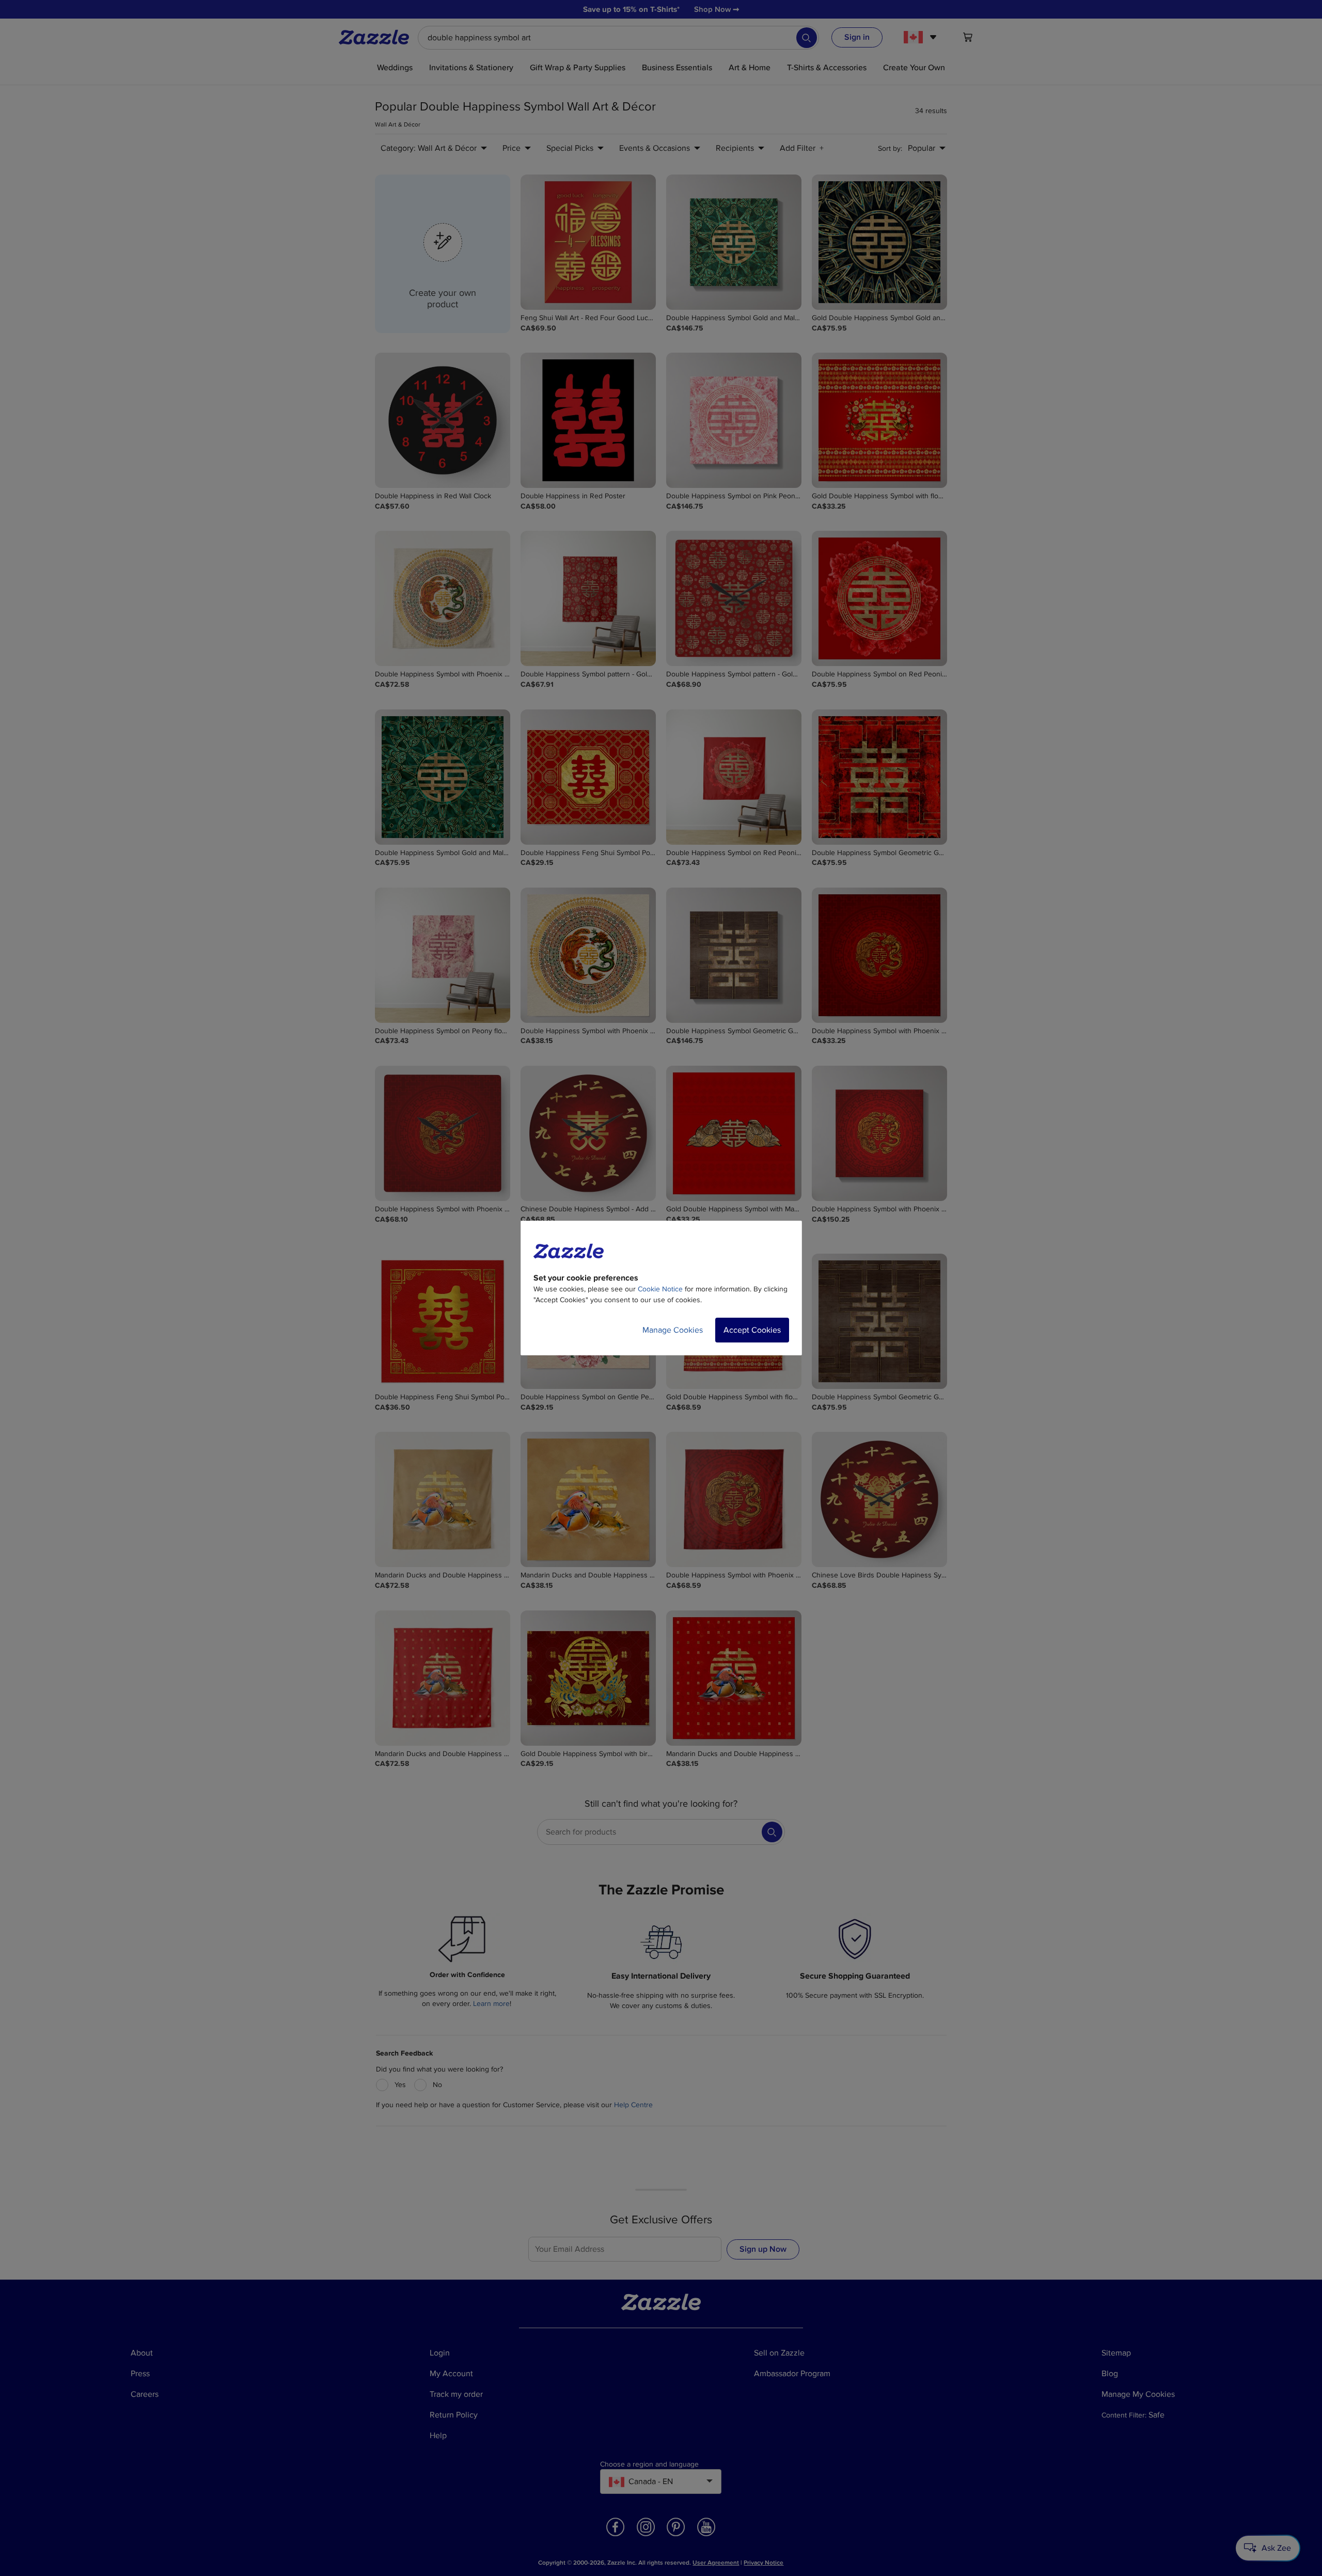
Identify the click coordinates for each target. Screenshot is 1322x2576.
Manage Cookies (673, 1330)
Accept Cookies (752, 1330)
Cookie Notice (660, 1289)
